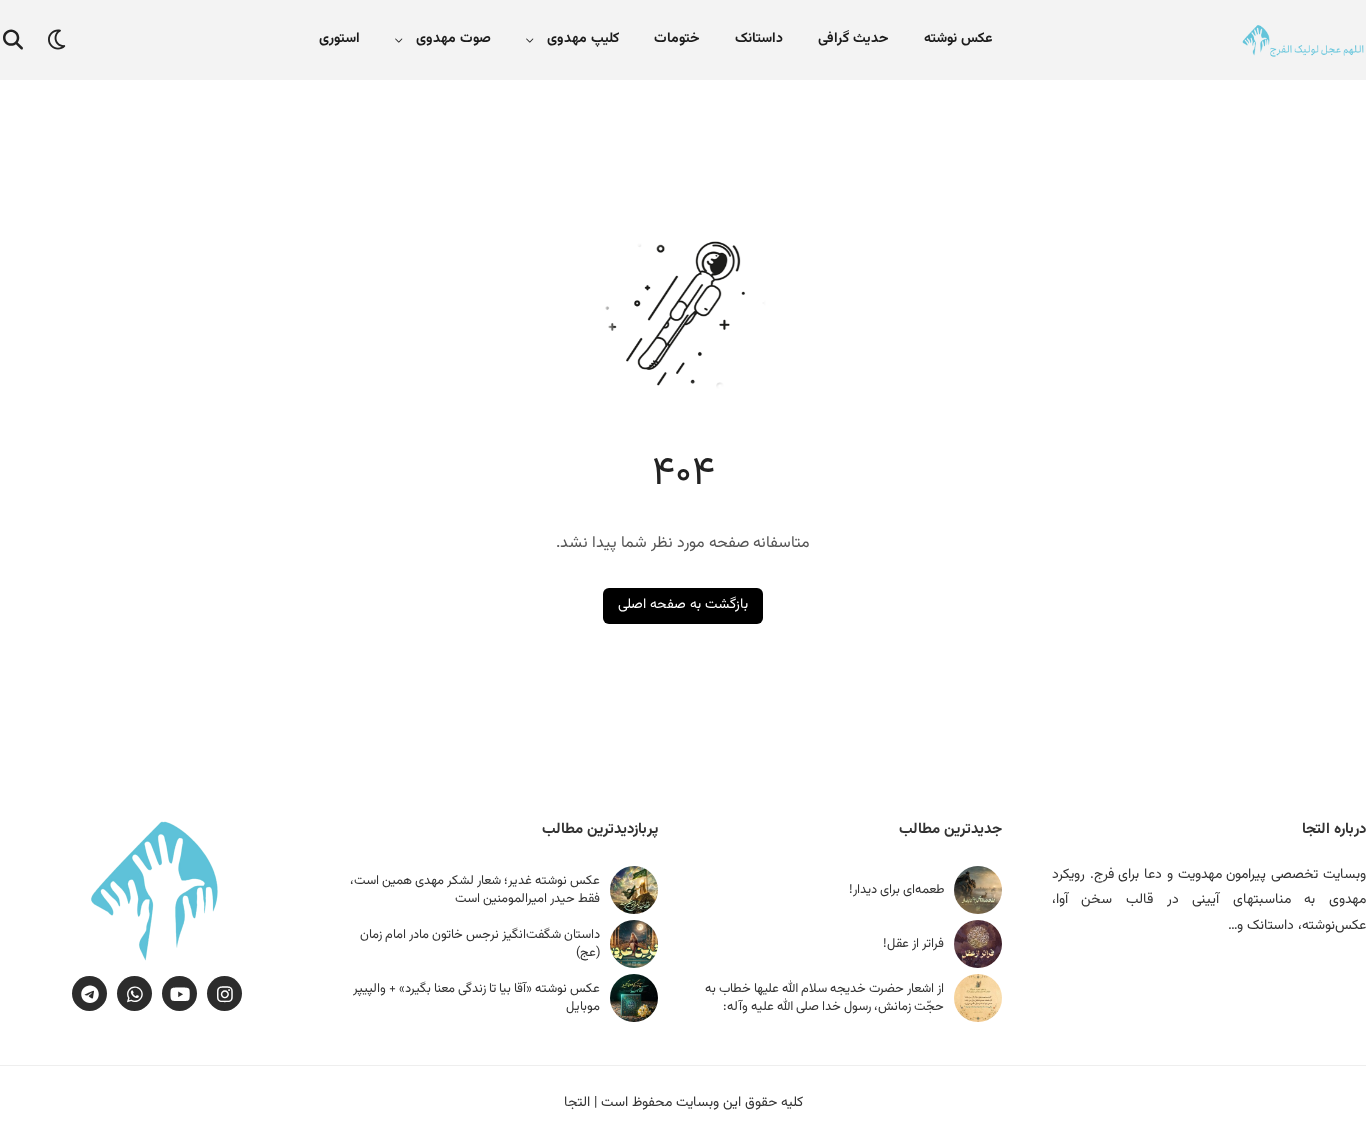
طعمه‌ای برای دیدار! (896, 890)
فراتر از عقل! (913, 944)
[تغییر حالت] (57, 40)
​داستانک (759, 39)
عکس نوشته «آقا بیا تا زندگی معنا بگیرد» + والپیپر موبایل (476, 998)
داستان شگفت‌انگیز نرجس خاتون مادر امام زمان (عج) (480, 944)
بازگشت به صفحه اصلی (683, 605)
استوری (339, 39)
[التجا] (1303, 40)
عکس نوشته (958, 39)
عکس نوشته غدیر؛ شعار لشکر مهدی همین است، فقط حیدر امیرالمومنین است (475, 890)
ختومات (677, 39)
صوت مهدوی (453, 39)
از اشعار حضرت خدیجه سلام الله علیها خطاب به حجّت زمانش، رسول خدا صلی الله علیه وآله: (824, 998)
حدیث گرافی (853, 39)
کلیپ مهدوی (583, 39)
